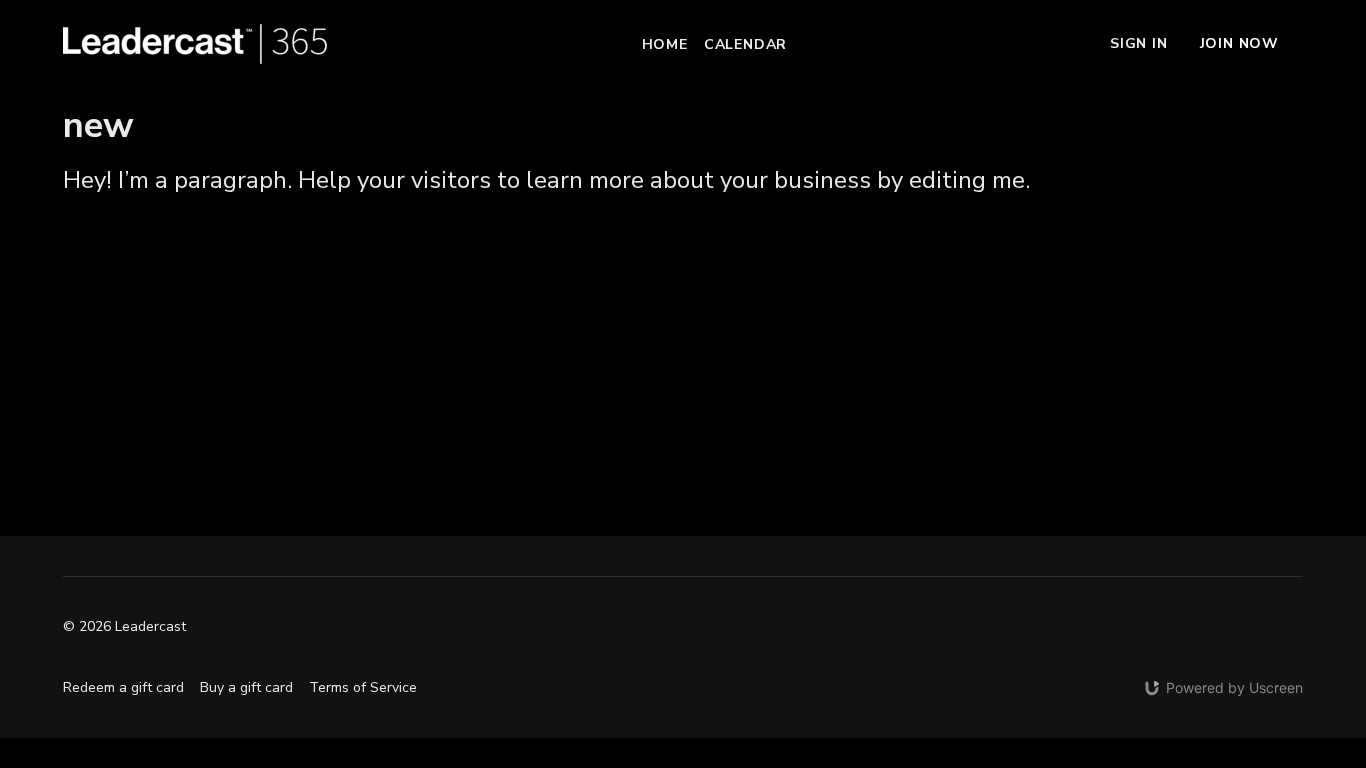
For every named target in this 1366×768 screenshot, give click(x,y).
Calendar (745, 44)
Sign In (1139, 43)
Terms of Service (363, 687)
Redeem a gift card (123, 687)
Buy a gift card (246, 687)
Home (665, 44)
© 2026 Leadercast (124, 627)
